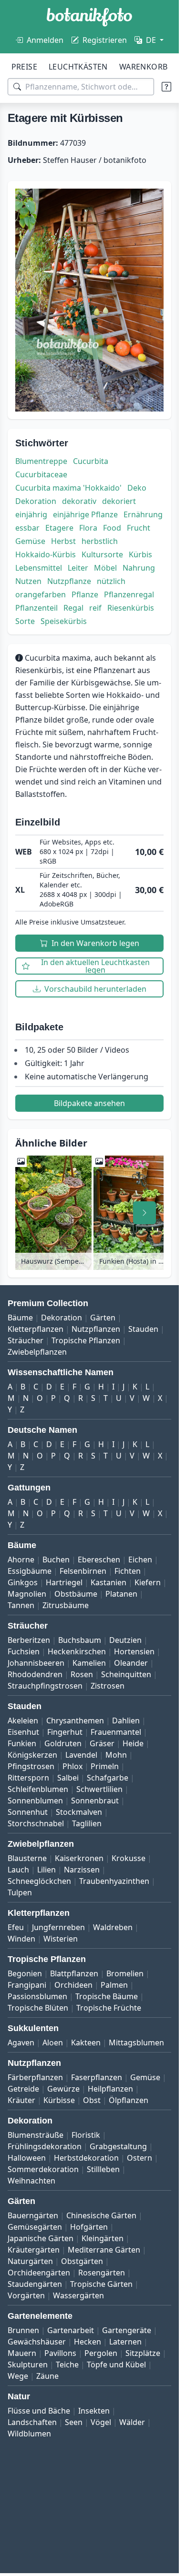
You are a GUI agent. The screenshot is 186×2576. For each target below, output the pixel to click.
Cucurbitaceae (41, 474)
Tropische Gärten (101, 2284)
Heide (133, 1743)
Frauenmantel (116, 1732)
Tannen (21, 1605)
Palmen (114, 1985)
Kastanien (108, 1582)
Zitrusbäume (66, 1605)
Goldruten (63, 1743)
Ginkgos (23, 1582)
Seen (74, 2422)
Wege (18, 2376)
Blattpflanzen (74, 1973)
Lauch (18, 1870)
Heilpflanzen (110, 2089)
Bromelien (125, 1973)
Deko (137, 488)
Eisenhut (23, 1732)
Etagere (59, 528)
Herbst (63, 541)
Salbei (68, 1778)
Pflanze (85, 594)
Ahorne (21, 1560)
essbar (27, 528)
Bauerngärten (33, 2215)
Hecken (88, 2342)
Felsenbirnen (83, 1571)
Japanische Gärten (41, 2238)
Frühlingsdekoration (45, 2146)
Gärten (103, 1318)
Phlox (72, 1766)
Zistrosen (108, 1686)
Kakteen (86, 2043)
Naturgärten (30, 2261)
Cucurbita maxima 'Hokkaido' (68, 488)
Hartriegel (64, 1582)
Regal (73, 608)
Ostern (139, 2158)
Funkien (22, 1743)
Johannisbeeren (36, 1663)
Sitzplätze (143, 2353)
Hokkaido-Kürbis (46, 554)
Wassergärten (78, 2295)
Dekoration (36, 501)
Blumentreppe (41, 461)
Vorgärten (26, 2295)
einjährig (31, 514)
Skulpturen (28, 2365)
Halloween (27, 2158)
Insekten (94, 2411)
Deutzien (125, 1640)
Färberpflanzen (35, 2077)
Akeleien (23, 1721)
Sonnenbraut (95, 1801)
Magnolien (27, 1594)
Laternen (125, 2342)
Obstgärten (82, 2261)
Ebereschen (99, 1560)
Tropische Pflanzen (86, 1340)
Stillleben (103, 2169)
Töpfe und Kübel (116, 2365)
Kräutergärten (34, 2250)
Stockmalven (79, 1812)
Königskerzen (32, 1755)
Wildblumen (29, 2434)
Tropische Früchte (109, 2008)
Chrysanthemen (75, 1721)
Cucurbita (91, 461)
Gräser (102, 1743)
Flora (88, 528)
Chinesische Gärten (101, 2215)
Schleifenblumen (38, 1789)
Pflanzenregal (129, 594)
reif (95, 608)
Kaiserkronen (79, 1858)
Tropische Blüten (38, 2008)
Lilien (46, 1870)
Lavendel (81, 1755)
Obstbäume (76, 1594)
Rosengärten (102, 2273)
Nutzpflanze (69, 581)
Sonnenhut (28, 1812)
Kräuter (21, 2100)
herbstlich (100, 541)
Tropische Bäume (107, 1996)
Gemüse (30, 541)
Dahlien (126, 1721)
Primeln (105, 1766)
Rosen (82, 1674)
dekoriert (119, 501)
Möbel (105, 568)
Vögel (101, 2422)
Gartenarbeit (71, 2330)
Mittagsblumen (136, 2043)
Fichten (128, 1571)
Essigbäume (30, 1571)
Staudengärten (35, 2284)
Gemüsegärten (35, 2227)
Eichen (140, 1560)
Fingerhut (65, 1732)
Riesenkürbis (131, 608)
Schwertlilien (99, 1789)
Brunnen (23, 2330)
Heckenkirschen (77, 1651)
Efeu (16, 1927)
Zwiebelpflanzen (37, 1352)
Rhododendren (35, 1674)
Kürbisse (59, 2100)
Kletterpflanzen (36, 1329)
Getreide (23, 2089)
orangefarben (41, 594)
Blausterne (27, 1858)
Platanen (121, 1594)
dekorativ (79, 501)
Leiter (78, 568)
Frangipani (27, 1985)
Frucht (139, 528)
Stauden (143, 1329)
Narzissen (82, 1870)
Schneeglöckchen (39, 1881)
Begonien (25, 1973)
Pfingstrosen (31, 1766)
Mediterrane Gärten (104, 2250)
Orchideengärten (39, 2273)
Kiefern (148, 1582)
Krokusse (129, 1858)
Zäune (47, 2376)
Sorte (25, 621)
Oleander (131, 1663)
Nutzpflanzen (96, 1329)
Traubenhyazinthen (114, 1881)
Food (112, 528)
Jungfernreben (58, 1927)
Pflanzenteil (36, 608)
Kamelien (89, 1663)
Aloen (53, 2043)
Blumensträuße (36, 2135)
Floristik (86, 2135)
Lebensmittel (39, 568)
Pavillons (60, 2353)
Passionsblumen (37, 1996)
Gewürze (63, 2089)
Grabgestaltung (118, 2146)
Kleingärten (103, 2238)
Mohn (116, 1755)
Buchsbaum (80, 1640)
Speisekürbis (64, 621)
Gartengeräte (127, 2330)
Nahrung (139, 568)
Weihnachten (31, 2181)
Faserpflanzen (97, 2077)
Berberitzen (29, 1640)
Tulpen (20, 1892)
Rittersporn (28, 1778)
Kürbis (140, 554)
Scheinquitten (126, 1674)
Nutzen (28, 581)
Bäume (20, 1318)
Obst (92, 2100)
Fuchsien (24, 1651)
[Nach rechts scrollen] (145, 1213)
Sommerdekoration (43, 2169)
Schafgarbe (108, 1778)
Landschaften (32, 2422)
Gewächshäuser (37, 2342)
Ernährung (143, 514)
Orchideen (73, 1985)
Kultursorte (102, 554)
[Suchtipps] (166, 87)
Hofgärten (89, 2227)
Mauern (22, 2353)
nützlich (111, 581)
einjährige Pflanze (85, 514)
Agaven (21, 2043)
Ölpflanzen (129, 2100)
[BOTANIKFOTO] (89, 17)
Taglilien (87, 1823)
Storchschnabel (36, 1823)
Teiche (67, 2365)
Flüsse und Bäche (39, 2411)
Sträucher (26, 1340)
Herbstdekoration (86, 2158)
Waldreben (113, 1927)
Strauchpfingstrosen (45, 1686)
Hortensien (134, 1651)
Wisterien (61, 1939)
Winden (21, 1939)
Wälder (132, 2422)
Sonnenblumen (35, 1801)
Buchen (56, 1560)
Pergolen (101, 2353)
